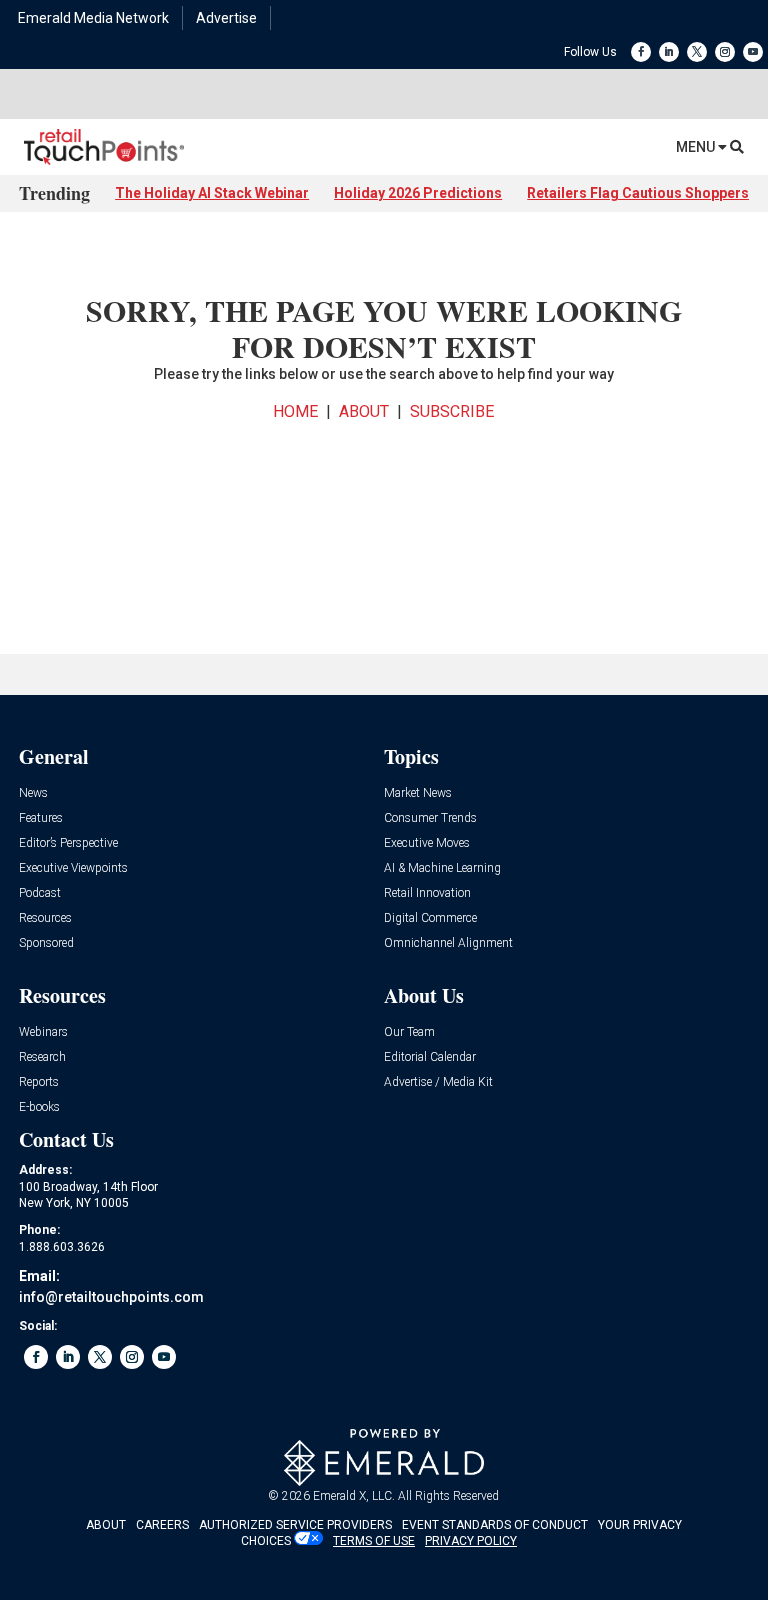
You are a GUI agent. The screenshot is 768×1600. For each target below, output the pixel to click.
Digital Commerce (430, 918)
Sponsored (46, 943)
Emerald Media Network (93, 18)
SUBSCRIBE (452, 411)
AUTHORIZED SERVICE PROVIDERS (295, 1525)
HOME (295, 411)
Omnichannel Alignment (448, 943)
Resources (45, 918)
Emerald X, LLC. (354, 1496)
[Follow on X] (697, 52)
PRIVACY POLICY (471, 1541)
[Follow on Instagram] (725, 52)
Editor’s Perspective (68, 843)
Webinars (43, 1032)
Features (41, 818)
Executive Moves (427, 843)
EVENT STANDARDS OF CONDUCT (495, 1525)
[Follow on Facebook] (641, 52)
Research (42, 1057)
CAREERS (162, 1525)
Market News (418, 793)
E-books (39, 1107)
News (33, 793)
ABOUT (364, 411)
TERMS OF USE (374, 1541)
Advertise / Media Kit (438, 1082)
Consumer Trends (430, 818)
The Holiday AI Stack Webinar (212, 193)
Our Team (409, 1032)
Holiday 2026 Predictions (418, 193)
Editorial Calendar (430, 1057)
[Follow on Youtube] (753, 52)
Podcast (40, 893)
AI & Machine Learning (442, 868)
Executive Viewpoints (73, 868)
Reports (39, 1082)
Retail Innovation (427, 893)
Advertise (226, 18)
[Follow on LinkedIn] (669, 52)
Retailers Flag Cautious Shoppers (638, 193)
